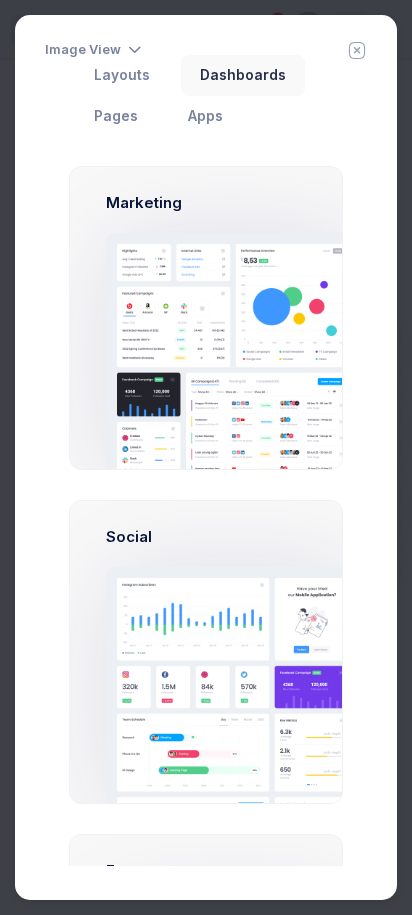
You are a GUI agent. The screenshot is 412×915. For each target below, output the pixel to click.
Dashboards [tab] (243, 75)
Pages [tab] (116, 116)
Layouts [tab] (122, 75)
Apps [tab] (205, 116)
